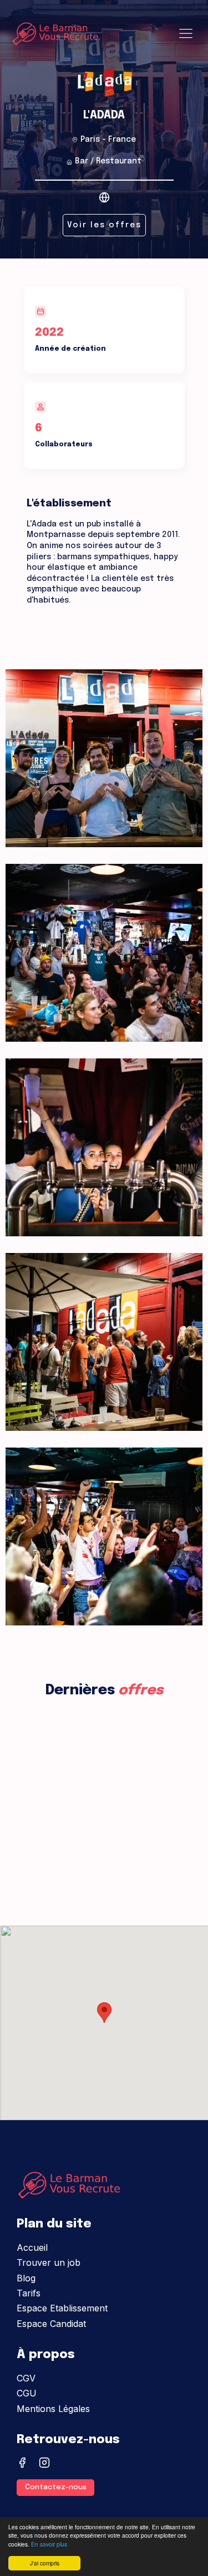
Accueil (32, 2247)
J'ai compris (45, 2563)
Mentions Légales (53, 2409)
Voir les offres (104, 225)
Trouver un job (49, 2262)
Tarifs (29, 2293)
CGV (26, 2378)
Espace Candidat (51, 2324)
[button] (104, 2013)
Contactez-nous (56, 2487)
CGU (27, 2393)
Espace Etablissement (62, 2308)
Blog (26, 2278)
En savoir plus (49, 2544)
